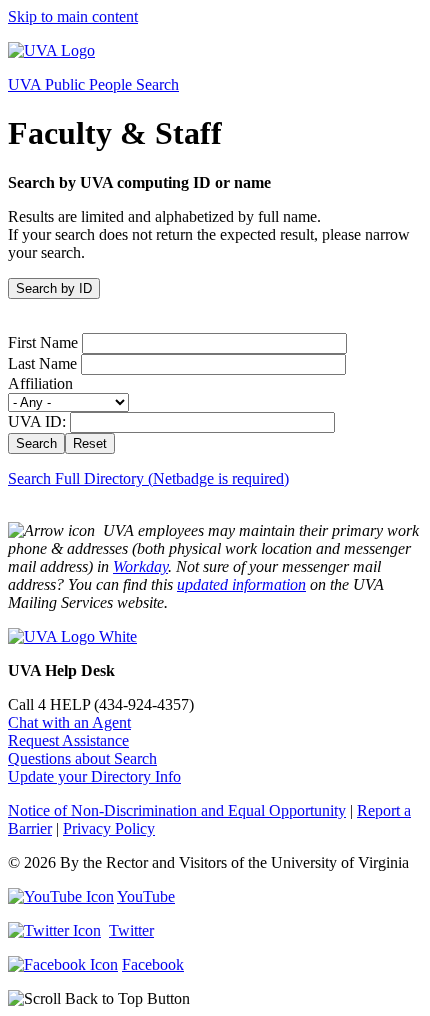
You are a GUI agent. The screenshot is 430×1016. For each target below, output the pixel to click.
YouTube (146, 896)
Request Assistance (68, 740)
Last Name (42, 363)
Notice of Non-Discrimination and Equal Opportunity (177, 810)
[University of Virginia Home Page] (51, 50)
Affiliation (40, 383)
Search (36, 443)
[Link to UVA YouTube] (61, 896)
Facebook (153, 964)
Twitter (131, 930)
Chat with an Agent (69, 722)
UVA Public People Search (93, 84)
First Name (43, 342)
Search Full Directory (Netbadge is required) (148, 478)
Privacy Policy (109, 828)
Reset (90, 443)
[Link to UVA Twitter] (54, 930)
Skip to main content (73, 16)
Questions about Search (82, 758)
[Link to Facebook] (63, 964)
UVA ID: (37, 421)
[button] (215, 999)
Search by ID (54, 288)
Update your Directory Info (94, 776)
